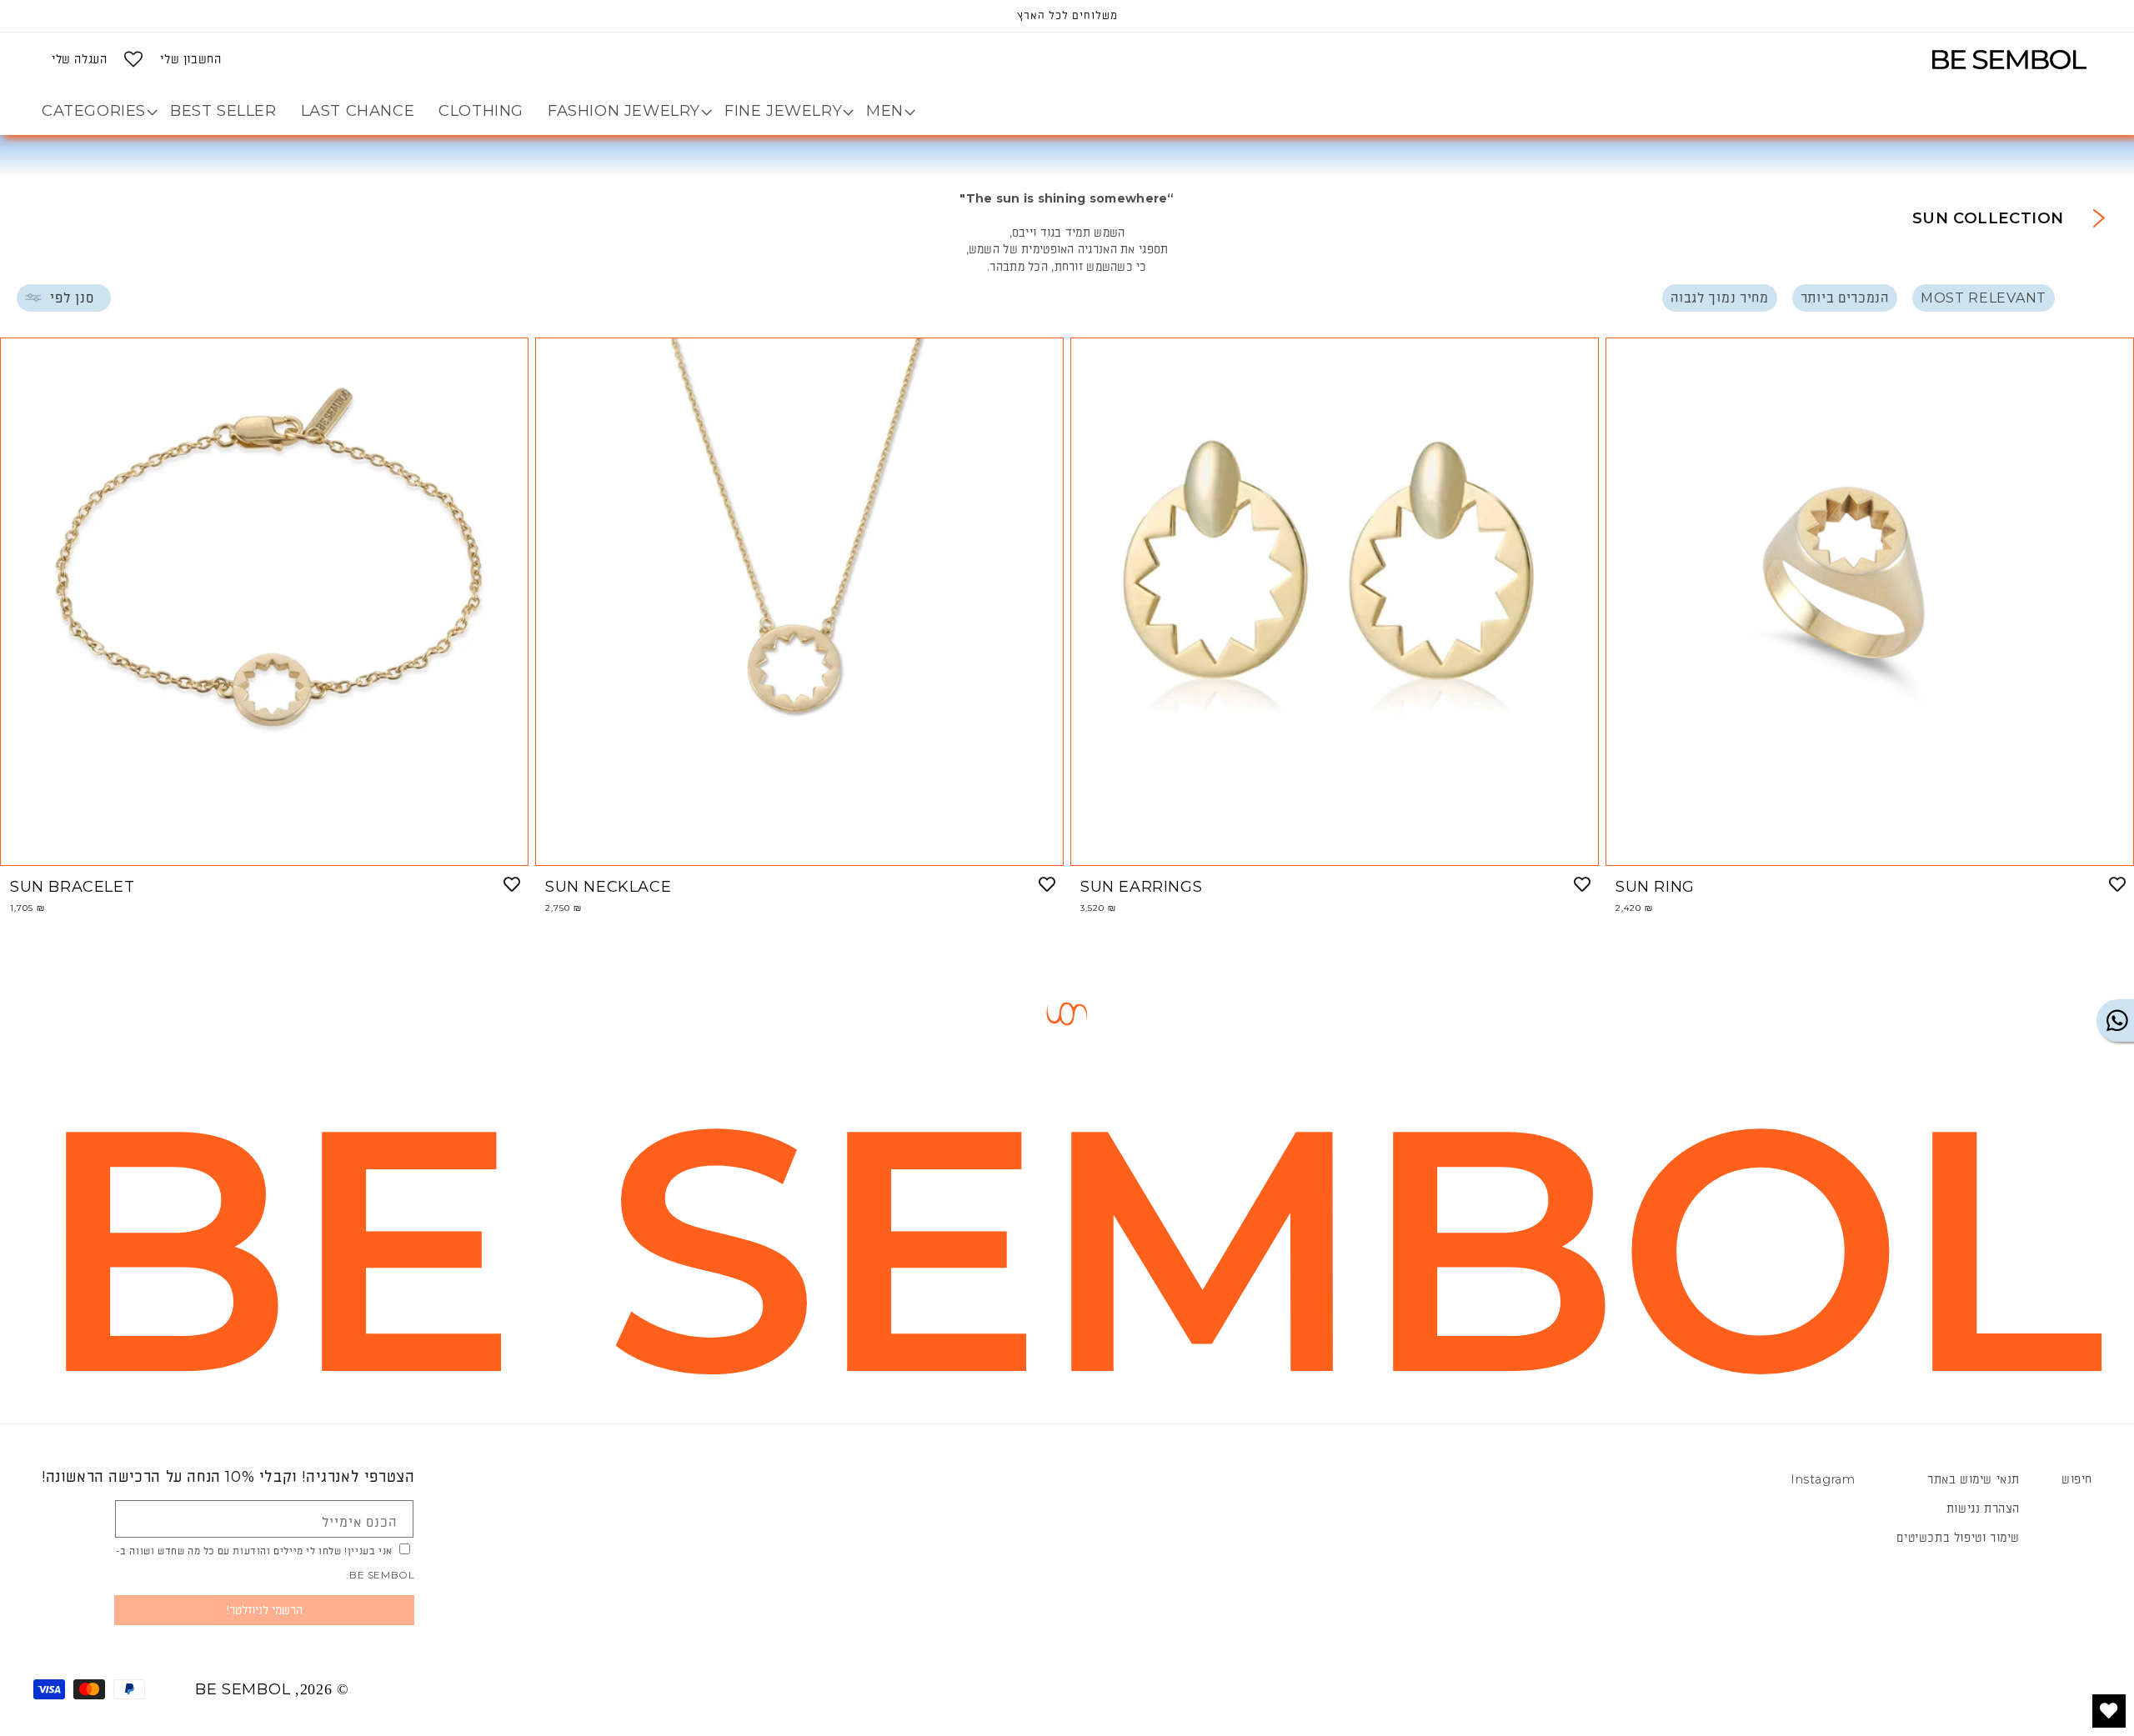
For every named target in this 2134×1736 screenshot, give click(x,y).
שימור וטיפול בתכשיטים (1958, 1538)
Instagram (1823, 1479)
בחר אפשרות (265, 847)
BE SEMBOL (243, 1689)
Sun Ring (1655, 888)
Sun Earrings (1141, 888)
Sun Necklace (608, 888)
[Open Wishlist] (133, 59)
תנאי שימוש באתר (1974, 1479)
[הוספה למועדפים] (512, 884)
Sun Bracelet (72, 888)
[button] (885, 111)
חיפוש (2077, 1479)
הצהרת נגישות (1983, 1508)
